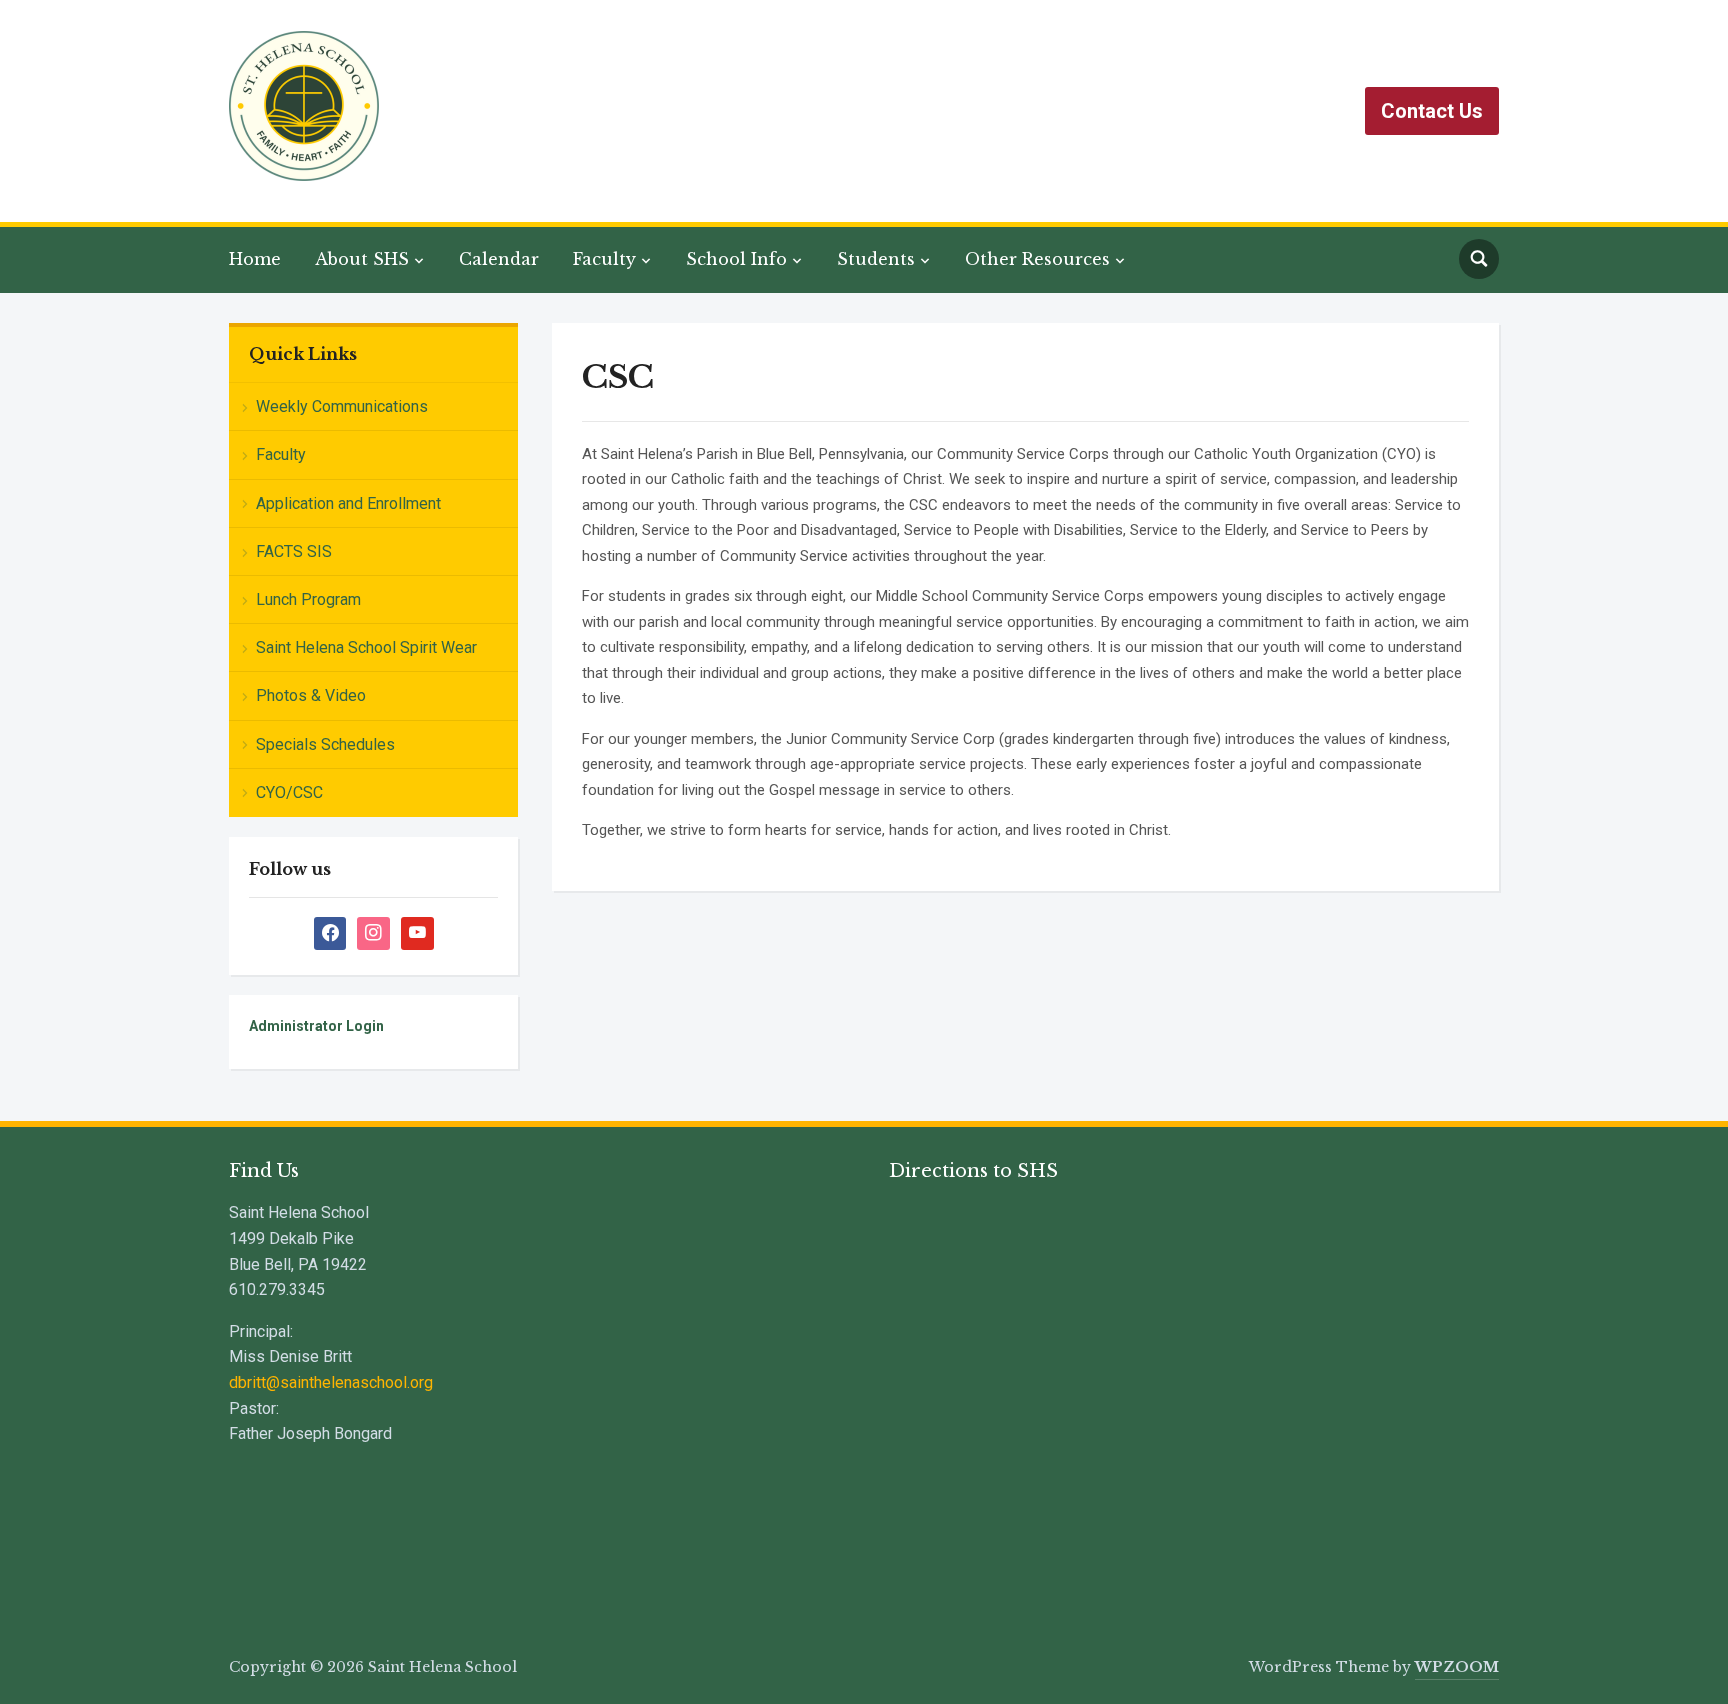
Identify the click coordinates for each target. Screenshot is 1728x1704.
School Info (736, 259)
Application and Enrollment (348, 503)
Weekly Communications (342, 406)
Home (255, 259)
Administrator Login (316, 1026)
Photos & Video (311, 695)
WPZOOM (1457, 1667)
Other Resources (1037, 259)
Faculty (604, 259)
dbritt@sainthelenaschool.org (331, 1382)
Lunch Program (308, 599)
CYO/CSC (289, 792)
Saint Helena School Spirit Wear (366, 647)
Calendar (499, 259)
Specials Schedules (325, 744)
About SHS (362, 259)
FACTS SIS (294, 551)
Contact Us (1432, 111)
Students (876, 259)
